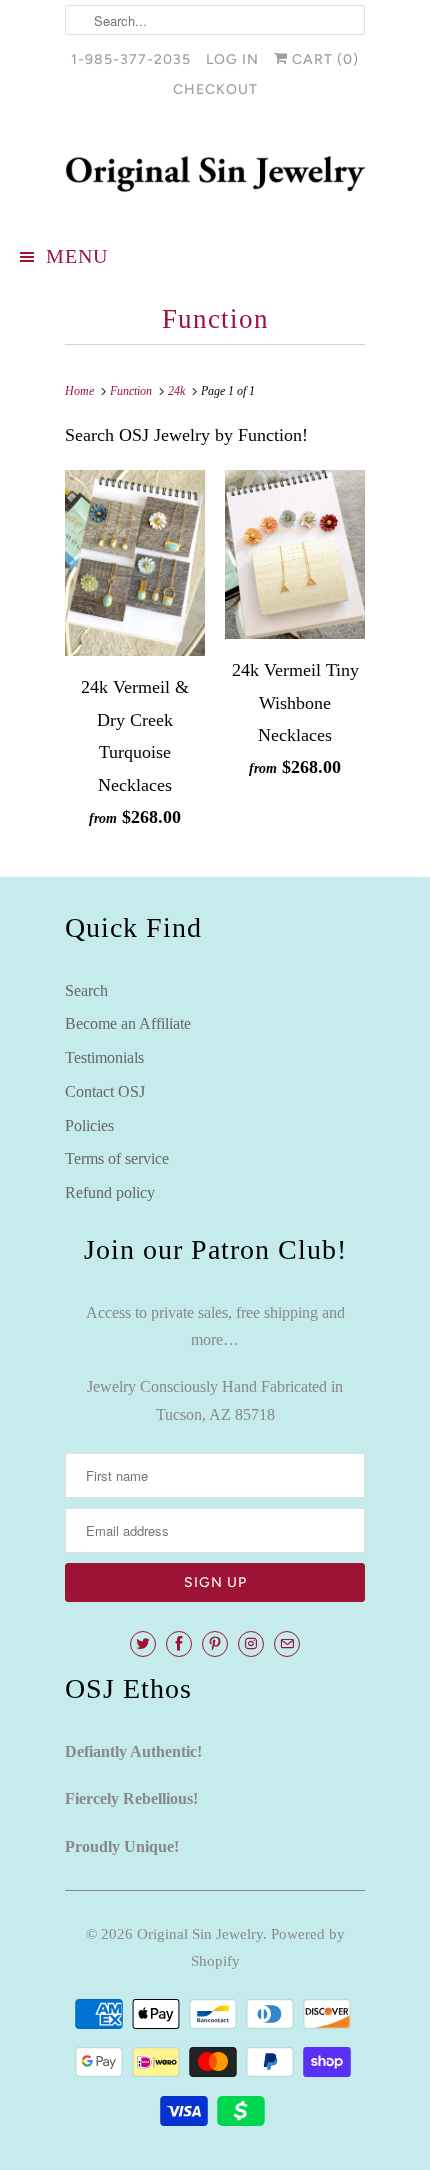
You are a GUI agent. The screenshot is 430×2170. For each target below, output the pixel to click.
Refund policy (110, 1192)
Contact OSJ (105, 1091)
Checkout (215, 89)
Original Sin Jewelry (200, 1934)
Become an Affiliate (128, 1023)
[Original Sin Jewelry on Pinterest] (215, 1644)
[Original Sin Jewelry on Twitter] (143, 1644)
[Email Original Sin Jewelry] (287, 1644)
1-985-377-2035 (131, 59)
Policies (89, 1125)
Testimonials (104, 1057)
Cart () (323, 59)
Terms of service (117, 1158)
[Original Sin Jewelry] (215, 174)
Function (215, 319)
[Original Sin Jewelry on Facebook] (179, 1644)
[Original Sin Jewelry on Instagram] (251, 1644)
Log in (232, 59)
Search (86, 990)
